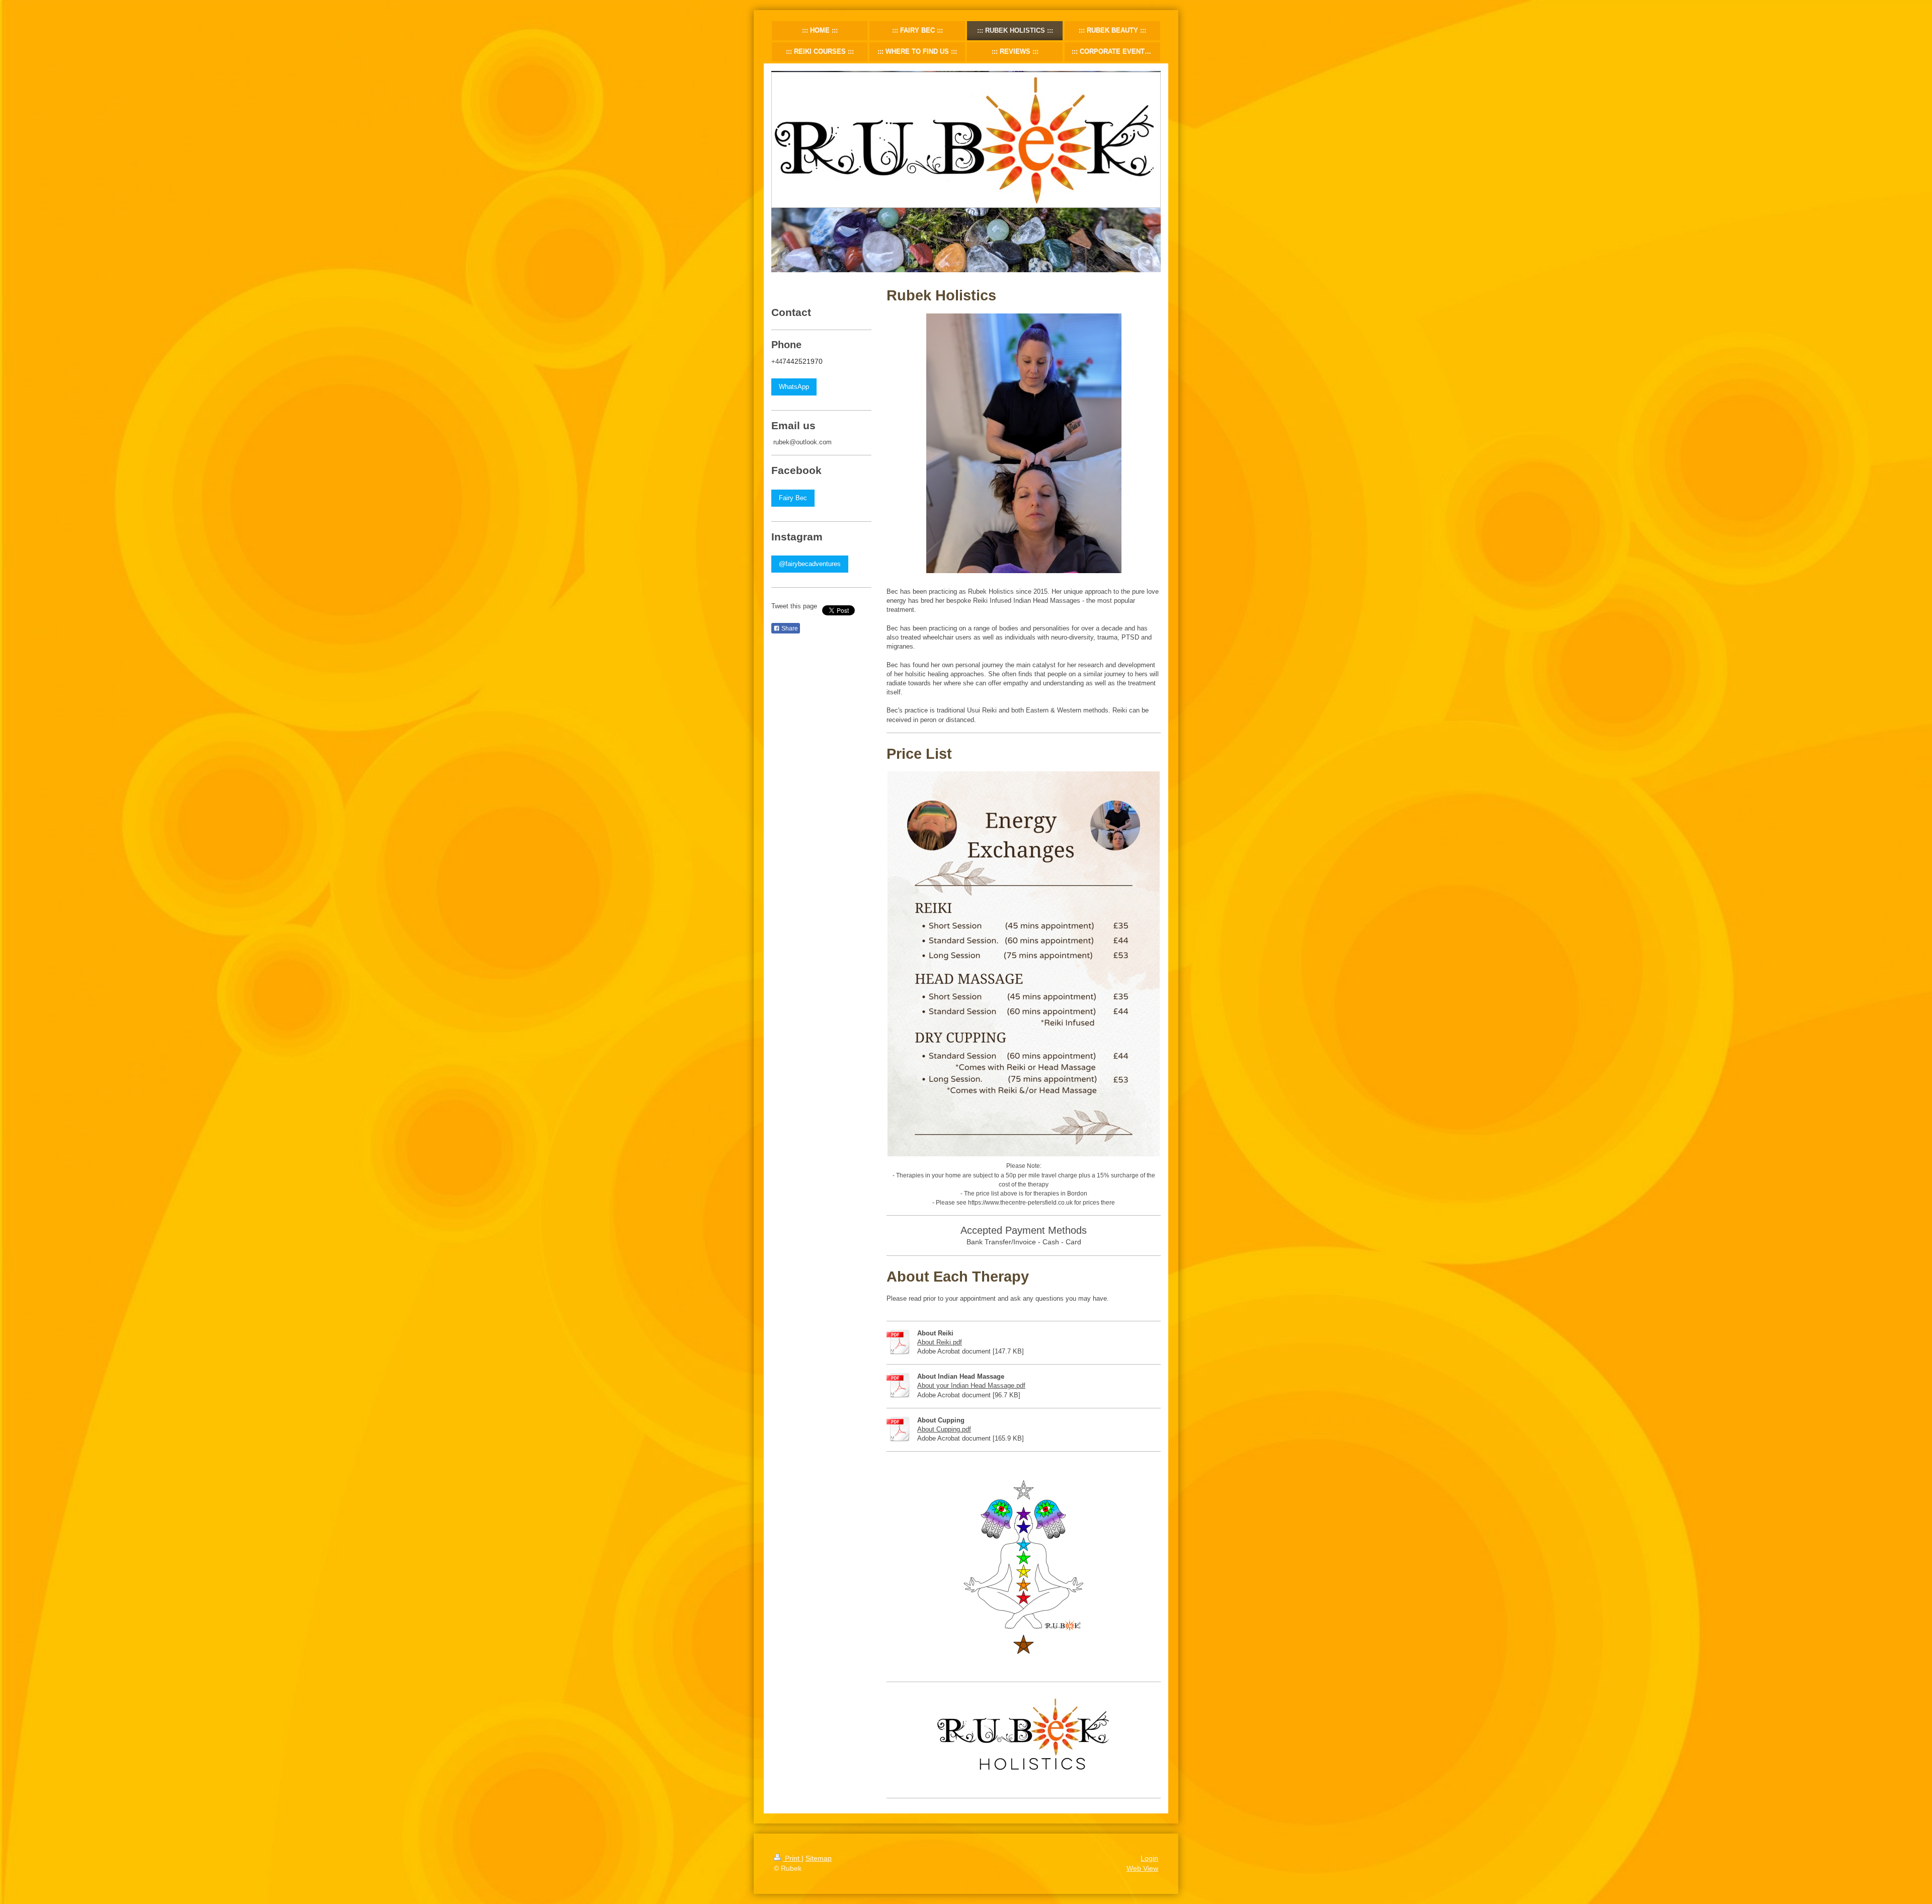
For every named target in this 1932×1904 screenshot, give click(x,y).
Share (789, 628)
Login (1149, 1858)
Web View (1142, 1868)
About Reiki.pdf (940, 1342)
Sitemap (819, 1858)
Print (792, 1858)
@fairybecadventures (810, 564)
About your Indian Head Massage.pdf (971, 1385)
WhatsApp (794, 387)
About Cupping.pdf (944, 1429)
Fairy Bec (793, 498)
